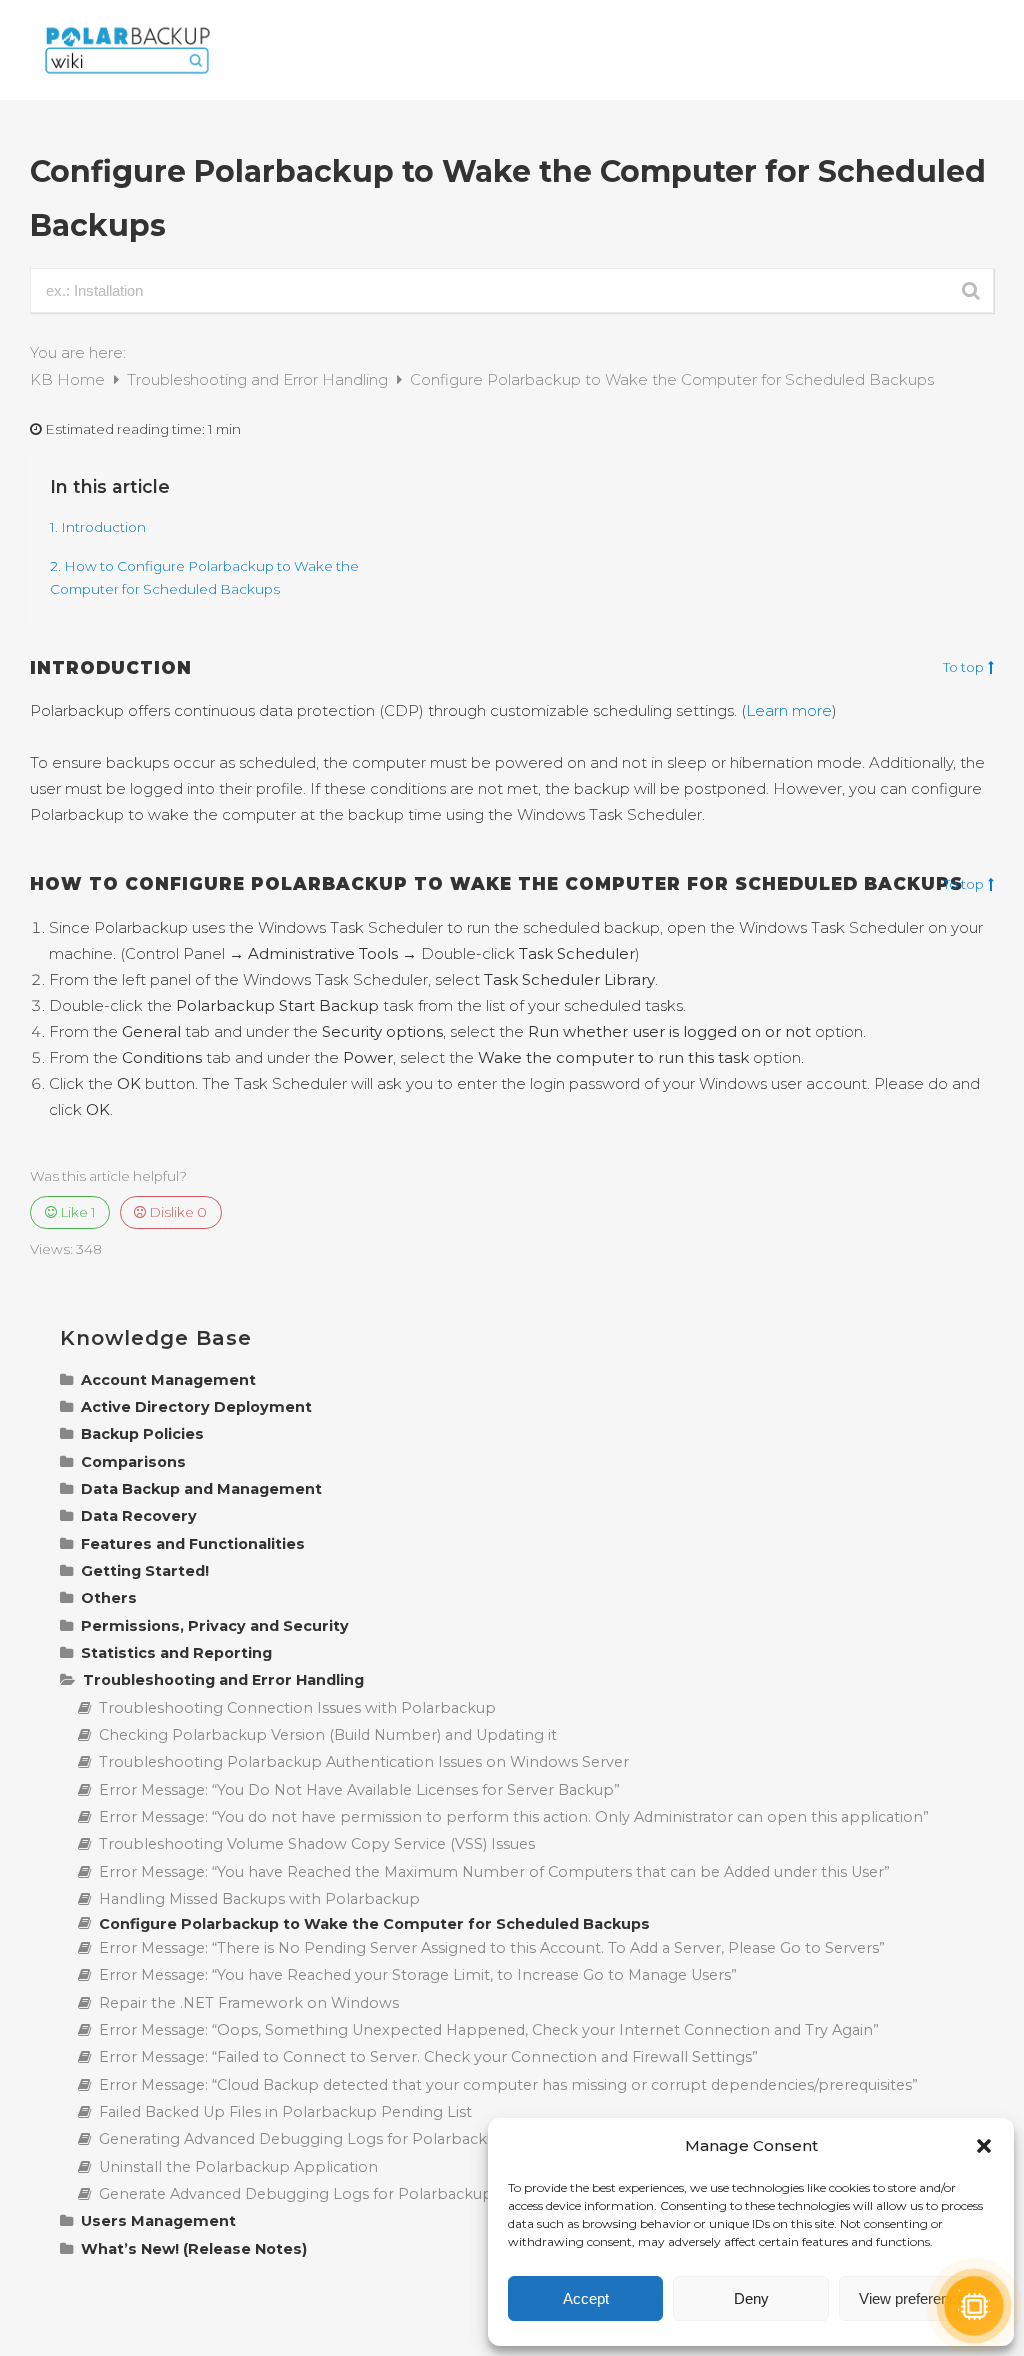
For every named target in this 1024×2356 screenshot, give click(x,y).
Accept (586, 2298)
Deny (751, 2298)
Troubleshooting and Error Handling (259, 379)
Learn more (789, 710)
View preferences (916, 2298)
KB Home (69, 379)
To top (963, 668)
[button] (984, 2146)
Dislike (176, 1212)
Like (76, 1212)
